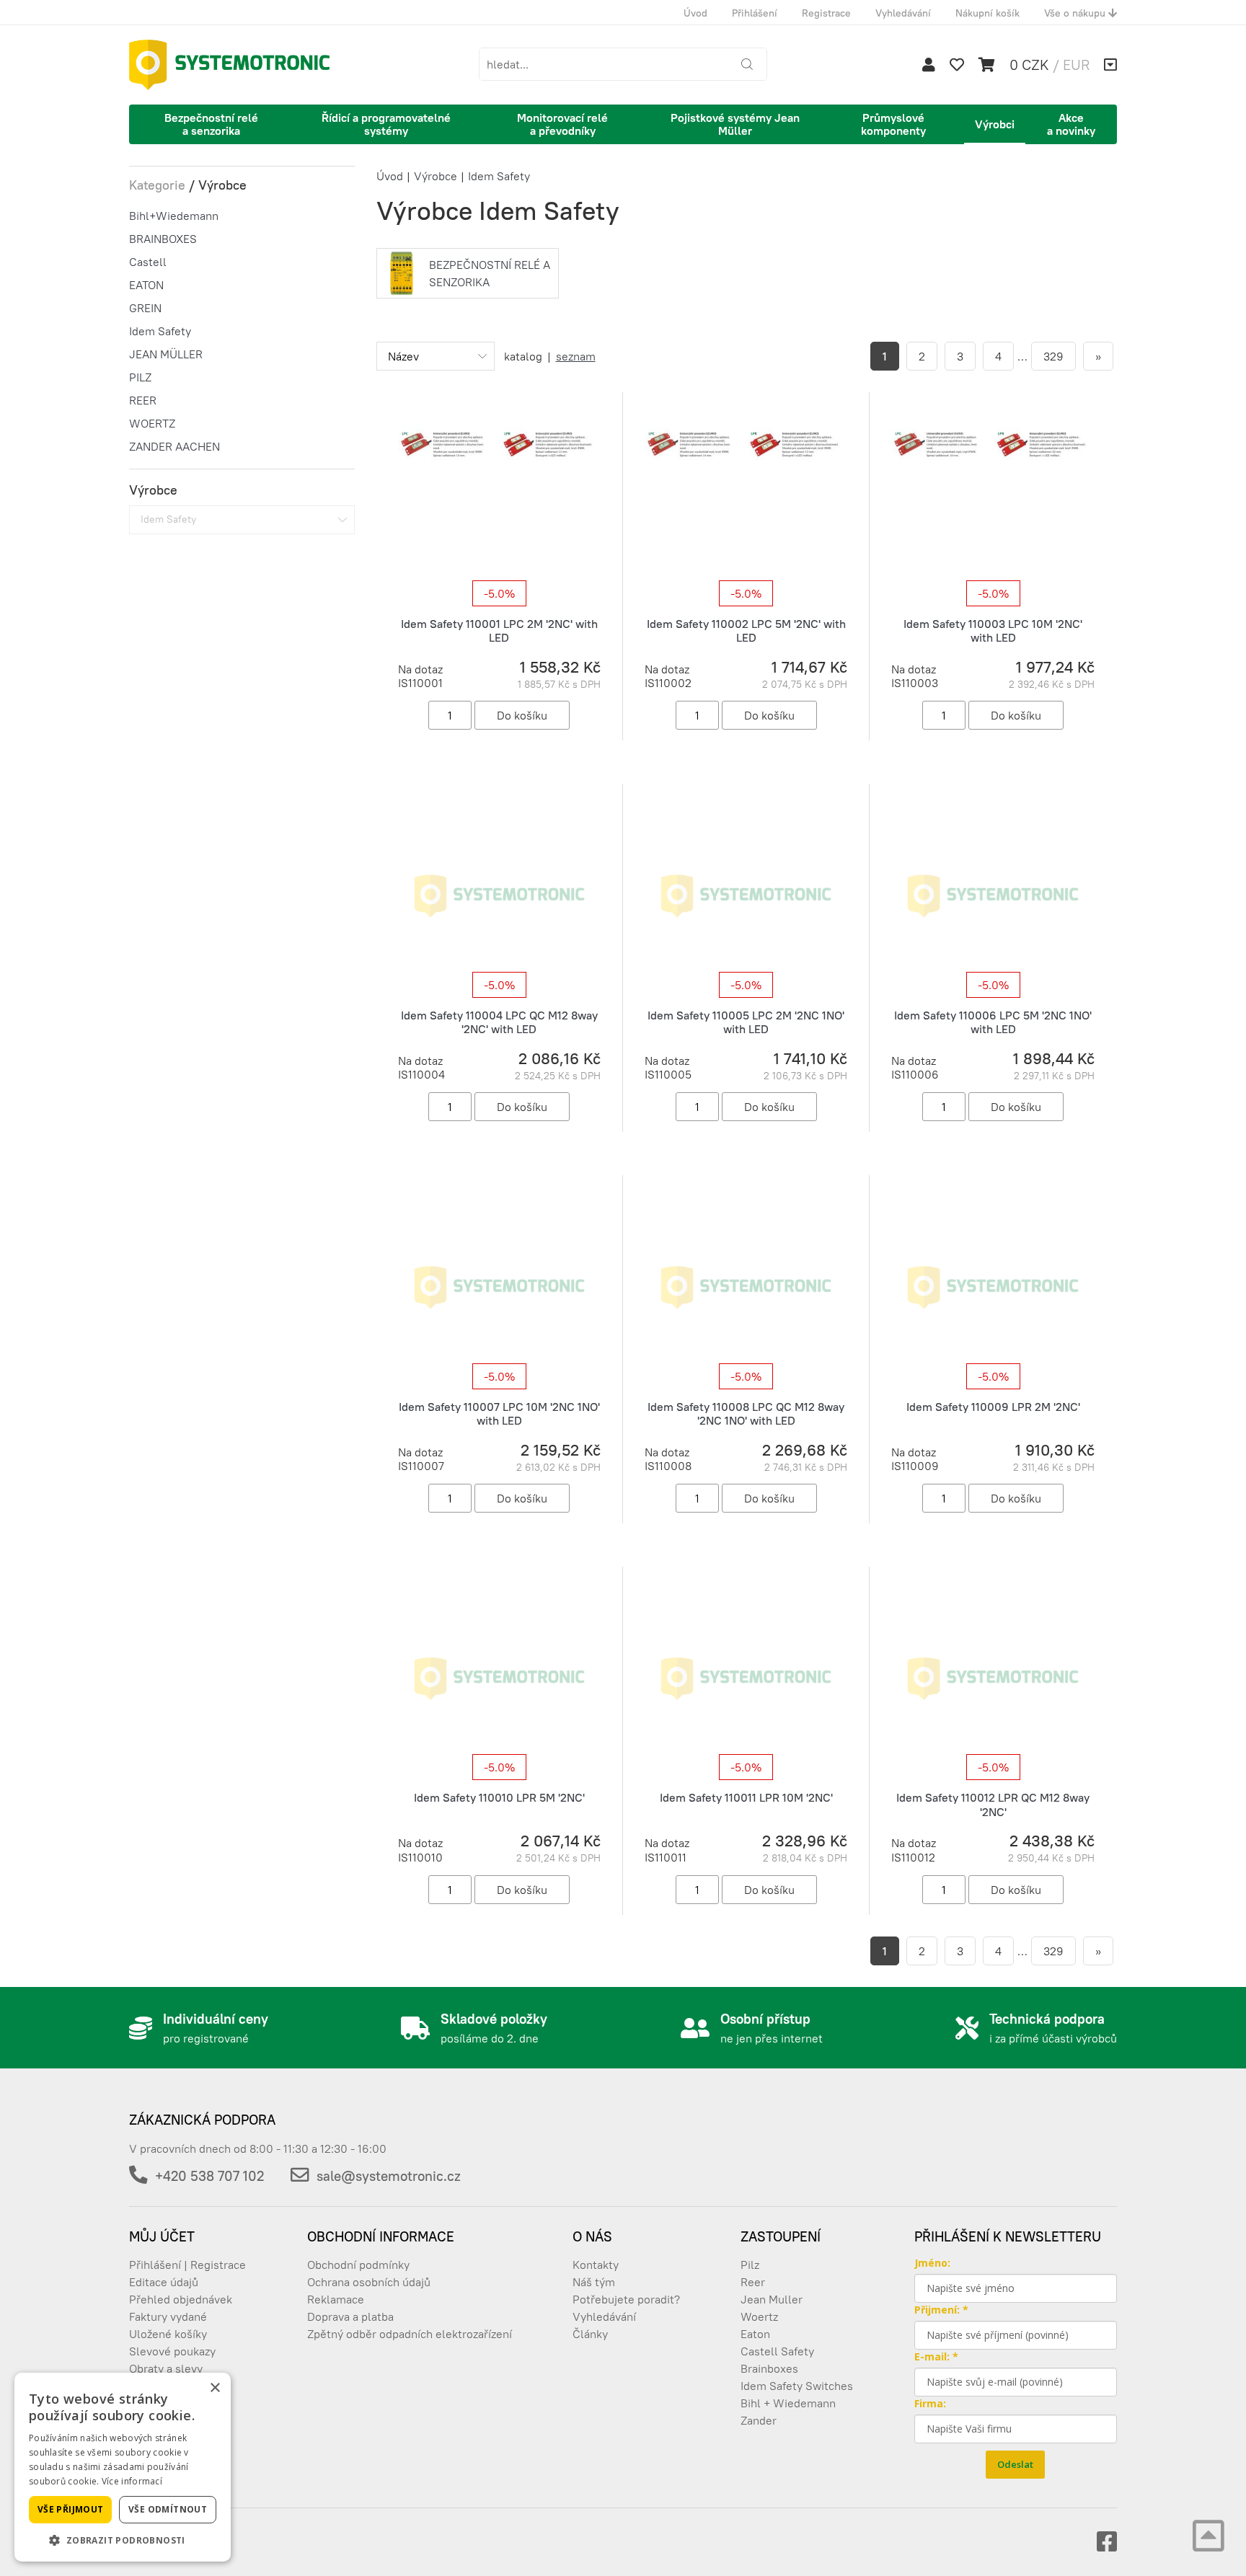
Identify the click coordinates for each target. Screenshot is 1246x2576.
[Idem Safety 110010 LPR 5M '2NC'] (499, 1678)
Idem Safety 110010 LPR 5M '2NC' (499, 1797)
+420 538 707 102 (209, 2176)
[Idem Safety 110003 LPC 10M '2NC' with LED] (993, 503)
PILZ (140, 377)
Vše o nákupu (1076, 13)
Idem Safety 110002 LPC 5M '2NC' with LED (746, 630)
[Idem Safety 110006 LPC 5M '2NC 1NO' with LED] (993, 895)
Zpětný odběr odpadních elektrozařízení (410, 2334)
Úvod (695, 13)
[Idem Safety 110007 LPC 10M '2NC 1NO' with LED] (499, 1286)
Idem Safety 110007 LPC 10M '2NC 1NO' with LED (499, 1413)
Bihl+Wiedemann (174, 216)
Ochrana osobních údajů (369, 2282)
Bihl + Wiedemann (788, 2403)
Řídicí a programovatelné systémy (386, 124)
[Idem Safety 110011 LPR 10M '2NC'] (746, 1678)
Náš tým (594, 2282)
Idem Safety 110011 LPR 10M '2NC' (746, 1797)
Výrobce (436, 176)
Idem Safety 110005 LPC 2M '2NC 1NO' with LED (746, 1022)
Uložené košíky (168, 2334)
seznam (576, 356)
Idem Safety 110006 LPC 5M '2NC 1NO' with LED (993, 1022)
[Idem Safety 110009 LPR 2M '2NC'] (993, 1286)
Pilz (750, 2265)
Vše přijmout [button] (71, 2509)
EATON (146, 285)
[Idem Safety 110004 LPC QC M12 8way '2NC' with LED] (499, 895)
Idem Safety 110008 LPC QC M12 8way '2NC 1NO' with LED (746, 1413)
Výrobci (995, 124)
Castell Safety (777, 2351)
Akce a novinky (1071, 124)
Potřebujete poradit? (626, 2299)
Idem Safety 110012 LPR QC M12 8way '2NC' (993, 1804)
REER (143, 400)
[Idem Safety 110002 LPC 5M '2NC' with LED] (746, 503)
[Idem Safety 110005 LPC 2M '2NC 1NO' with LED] (746, 895)
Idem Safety (160, 331)
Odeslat (1015, 2464)
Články (590, 2334)
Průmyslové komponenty (893, 124)
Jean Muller (772, 2299)
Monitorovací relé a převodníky (562, 124)
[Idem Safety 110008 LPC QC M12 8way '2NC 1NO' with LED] (746, 1286)
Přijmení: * (941, 2310)
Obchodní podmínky (358, 2265)
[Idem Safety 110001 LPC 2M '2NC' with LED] (499, 503)
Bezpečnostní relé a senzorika (211, 124)
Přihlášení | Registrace (187, 2265)
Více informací (132, 2481)
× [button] (215, 2388)
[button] (123, 2540)
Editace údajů (164, 2282)
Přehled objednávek (181, 2299)
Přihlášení (755, 13)
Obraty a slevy (166, 2368)
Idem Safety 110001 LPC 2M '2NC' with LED (499, 630)
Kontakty (596, 2265)
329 (1053, 356)
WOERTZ (152, 423)
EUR (1076, 65)
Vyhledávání (903, 13)
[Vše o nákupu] (1110, 65)
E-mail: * (936, 2356)
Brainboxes (769, 2368)
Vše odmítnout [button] (168, 2509)
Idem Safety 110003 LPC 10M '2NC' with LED (993, 630)
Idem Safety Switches (797, 2386)
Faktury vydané (168, 2316)
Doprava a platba (350, 2316)
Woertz (759, 2316)
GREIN (145, 308)
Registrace (826, 13)
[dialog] (123, 2467)
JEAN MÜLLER (166, 354)
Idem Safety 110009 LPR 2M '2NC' (993, 1407)
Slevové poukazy (172, 2351)
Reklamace (336, 2299)
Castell (148, 262)
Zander (759, 2420)
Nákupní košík (987, 13)
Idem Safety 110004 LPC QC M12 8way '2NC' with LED (499, 1022)
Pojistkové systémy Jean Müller (735, 124)
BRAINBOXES (163, 239)
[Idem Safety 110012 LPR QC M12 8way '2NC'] (993, 1678)
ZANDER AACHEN (174, 446)
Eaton (755, 2334)
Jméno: (932, 2263)
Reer (753, 2282)
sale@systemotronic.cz (389, 2176)
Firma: (930, 2403)
